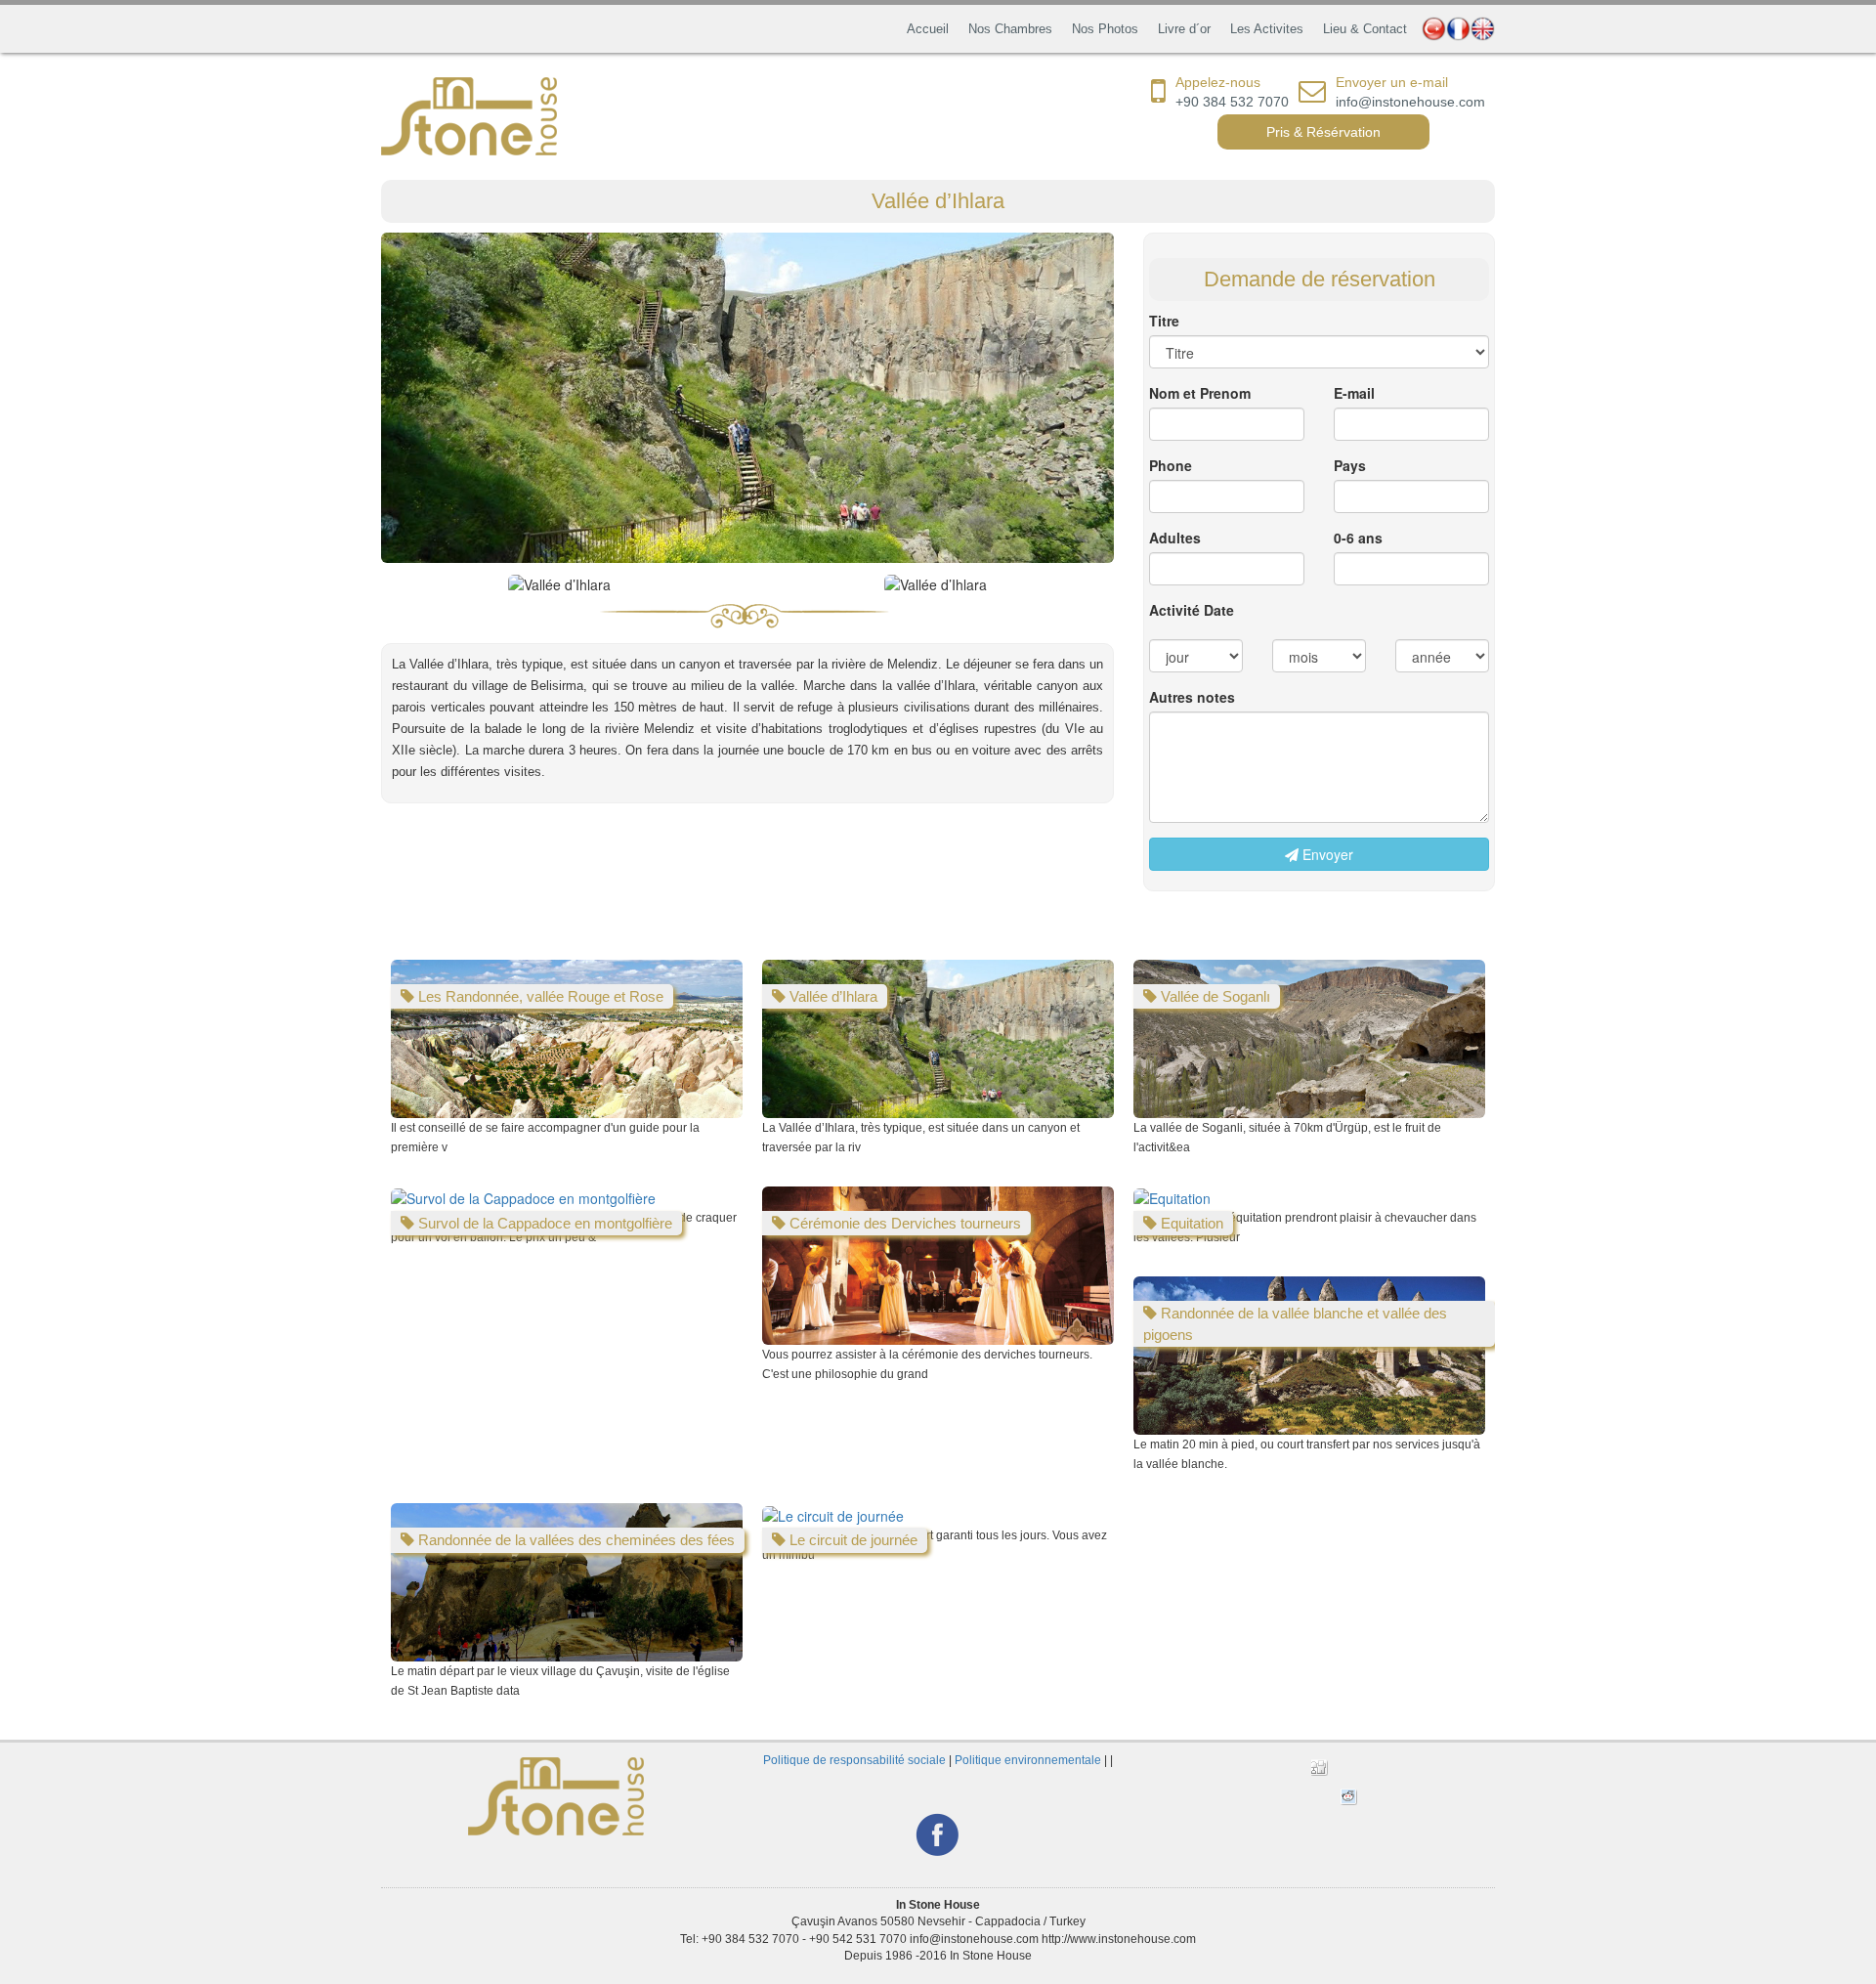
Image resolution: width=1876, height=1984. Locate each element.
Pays (1350, 465)
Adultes (1175, 538)
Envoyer (1326, 854)
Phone (1171, 465)
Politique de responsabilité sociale (854, 1760)
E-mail (1354, 393)
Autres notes (1192, 697)
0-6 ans (1358, 538)
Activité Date (1192, 610)
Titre (1164, 321)
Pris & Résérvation (1323, 132)
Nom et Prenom (1200, 393)
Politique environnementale (1028, 1760)
